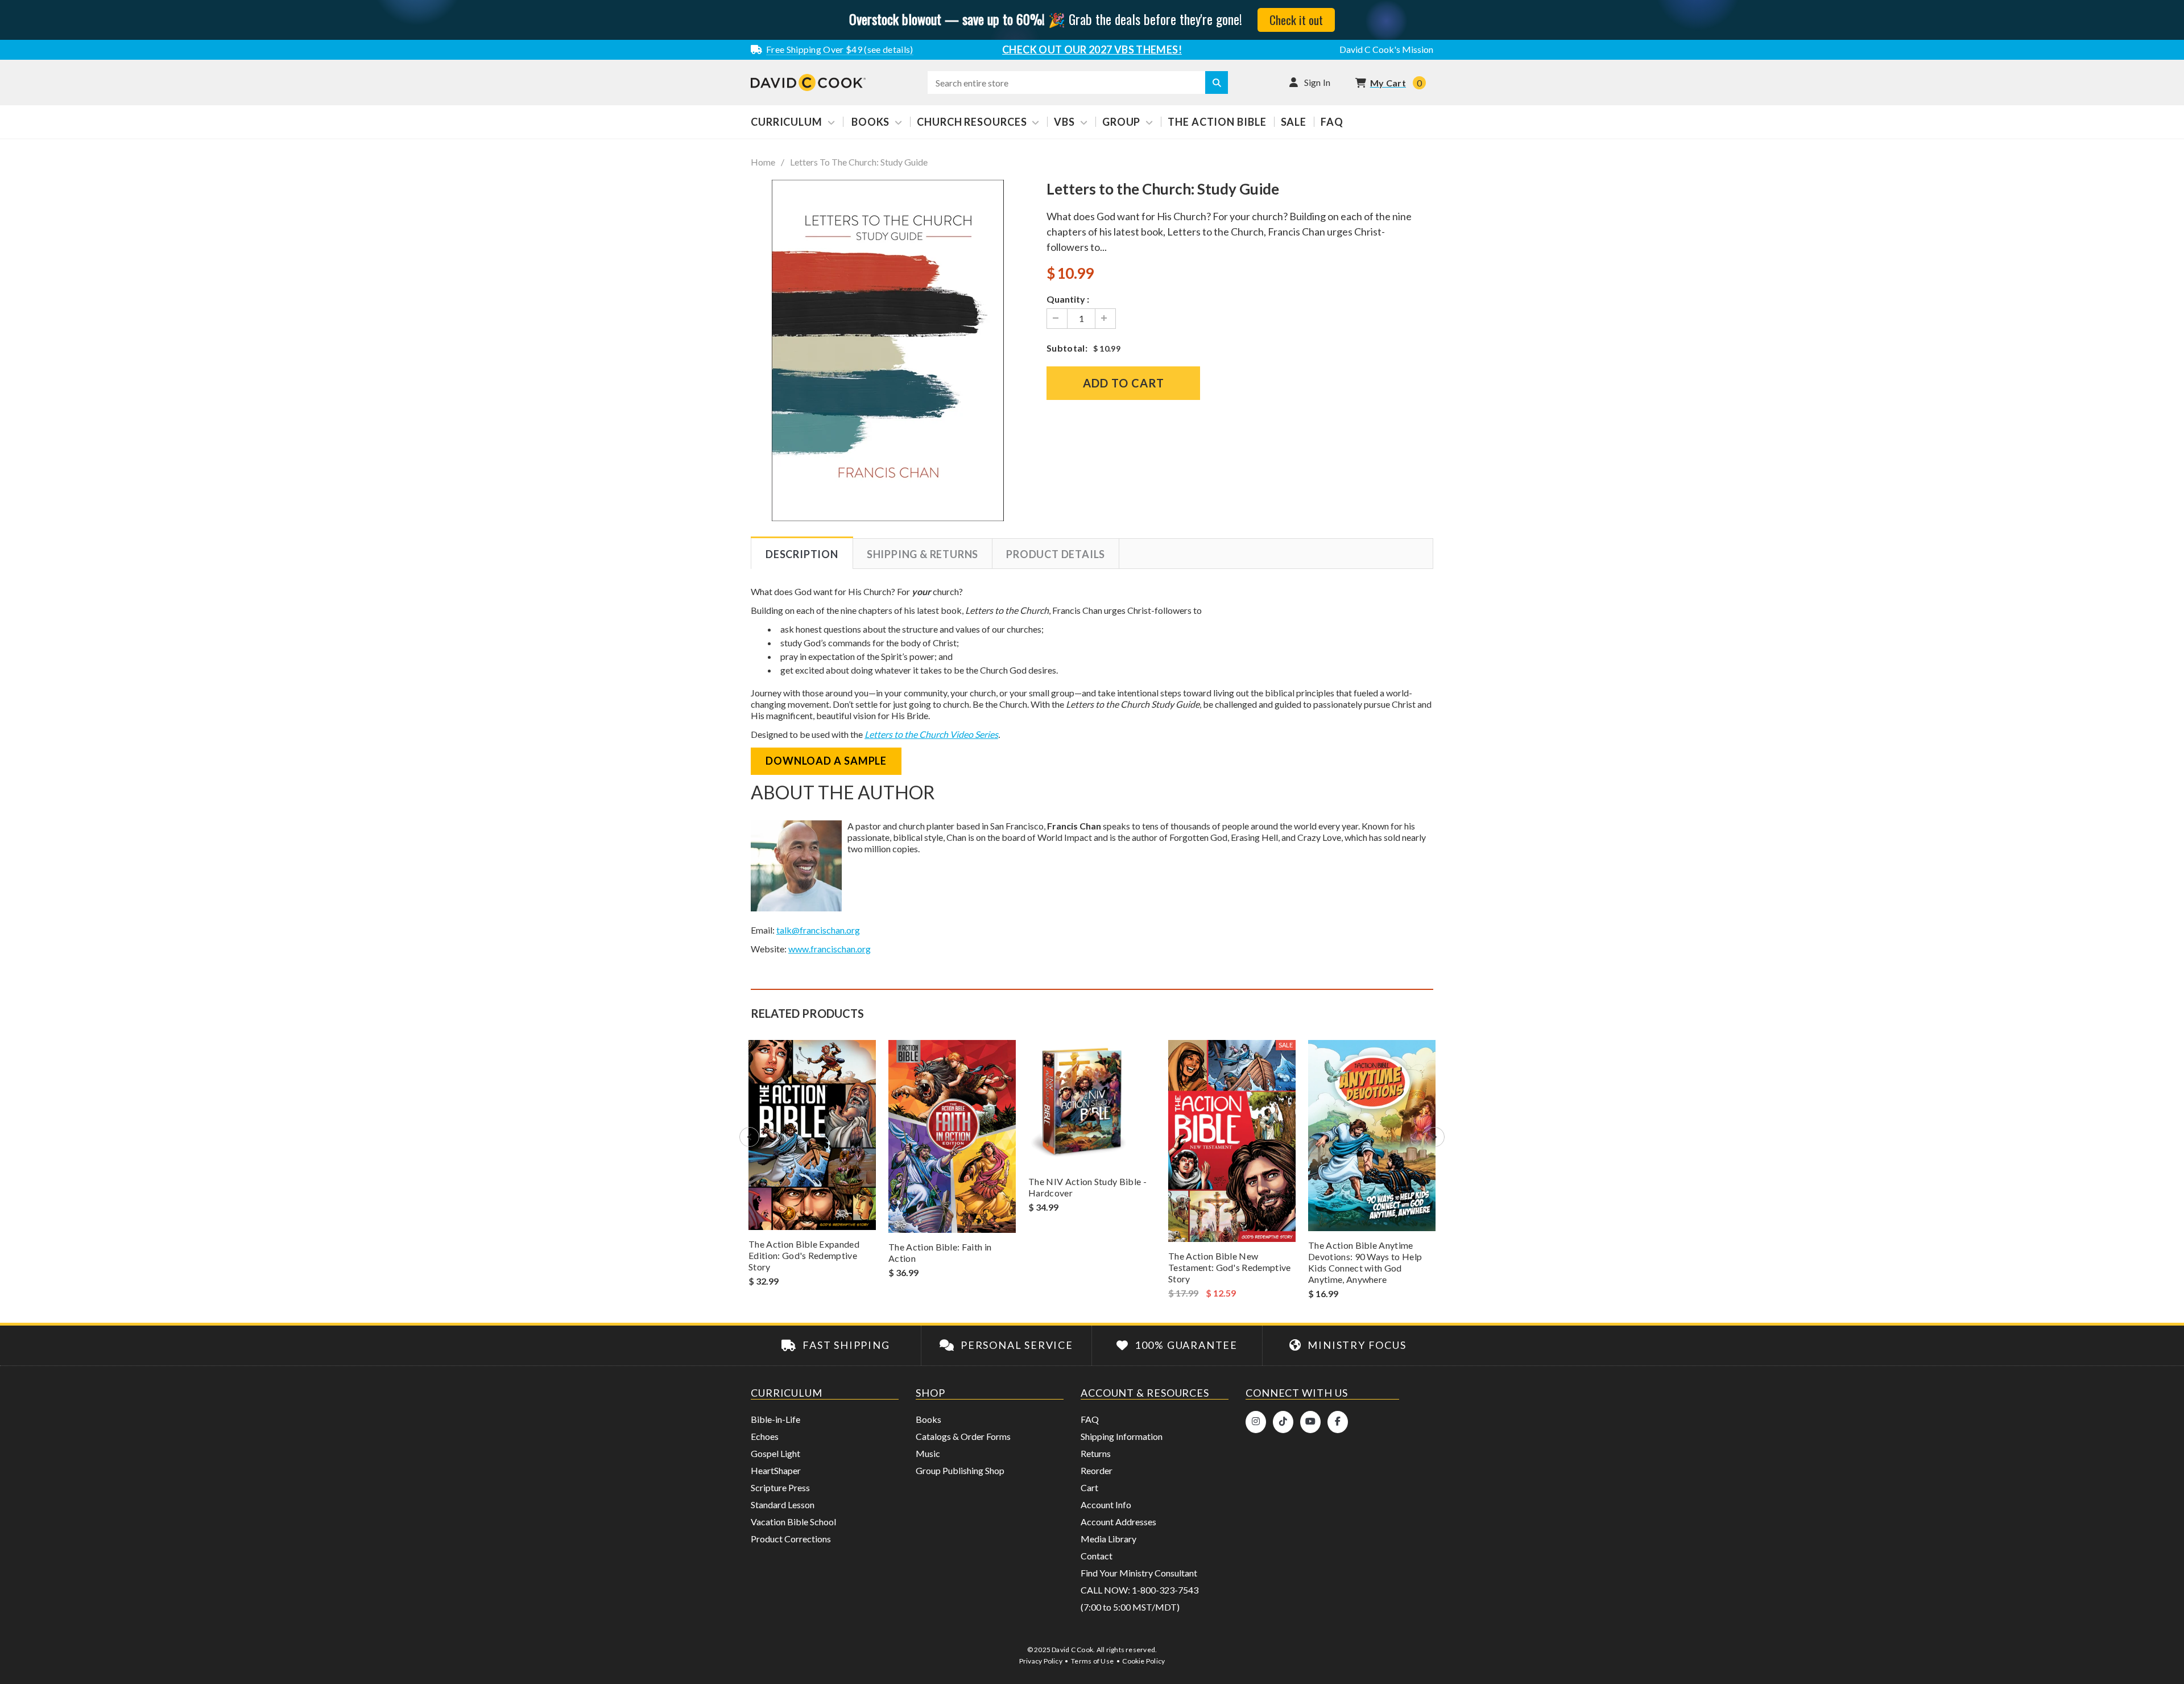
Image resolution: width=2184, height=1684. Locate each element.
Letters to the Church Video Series (931, 734)
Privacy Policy (1041, 1661)
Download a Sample (826, 761)
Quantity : (1068, 299)
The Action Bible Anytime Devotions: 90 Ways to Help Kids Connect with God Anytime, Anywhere (1365, 1262)
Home (763, 162)
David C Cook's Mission (1386, 49)
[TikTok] (1283, 1422)
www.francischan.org (830, 949)
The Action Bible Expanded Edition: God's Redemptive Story (804, 1255)
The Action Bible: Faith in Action (940, 1252)
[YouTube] (1310, 1422)
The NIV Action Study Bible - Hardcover (1087, 1187)
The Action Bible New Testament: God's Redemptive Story (1230, 1267)
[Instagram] (1256, 1422)
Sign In (1318, 82)
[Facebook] (1338, 1422)
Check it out (1296, 20)
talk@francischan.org (818, 930)
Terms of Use (1092, 1661)
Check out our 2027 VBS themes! (1092, 49)
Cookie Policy (1143, 1661)
